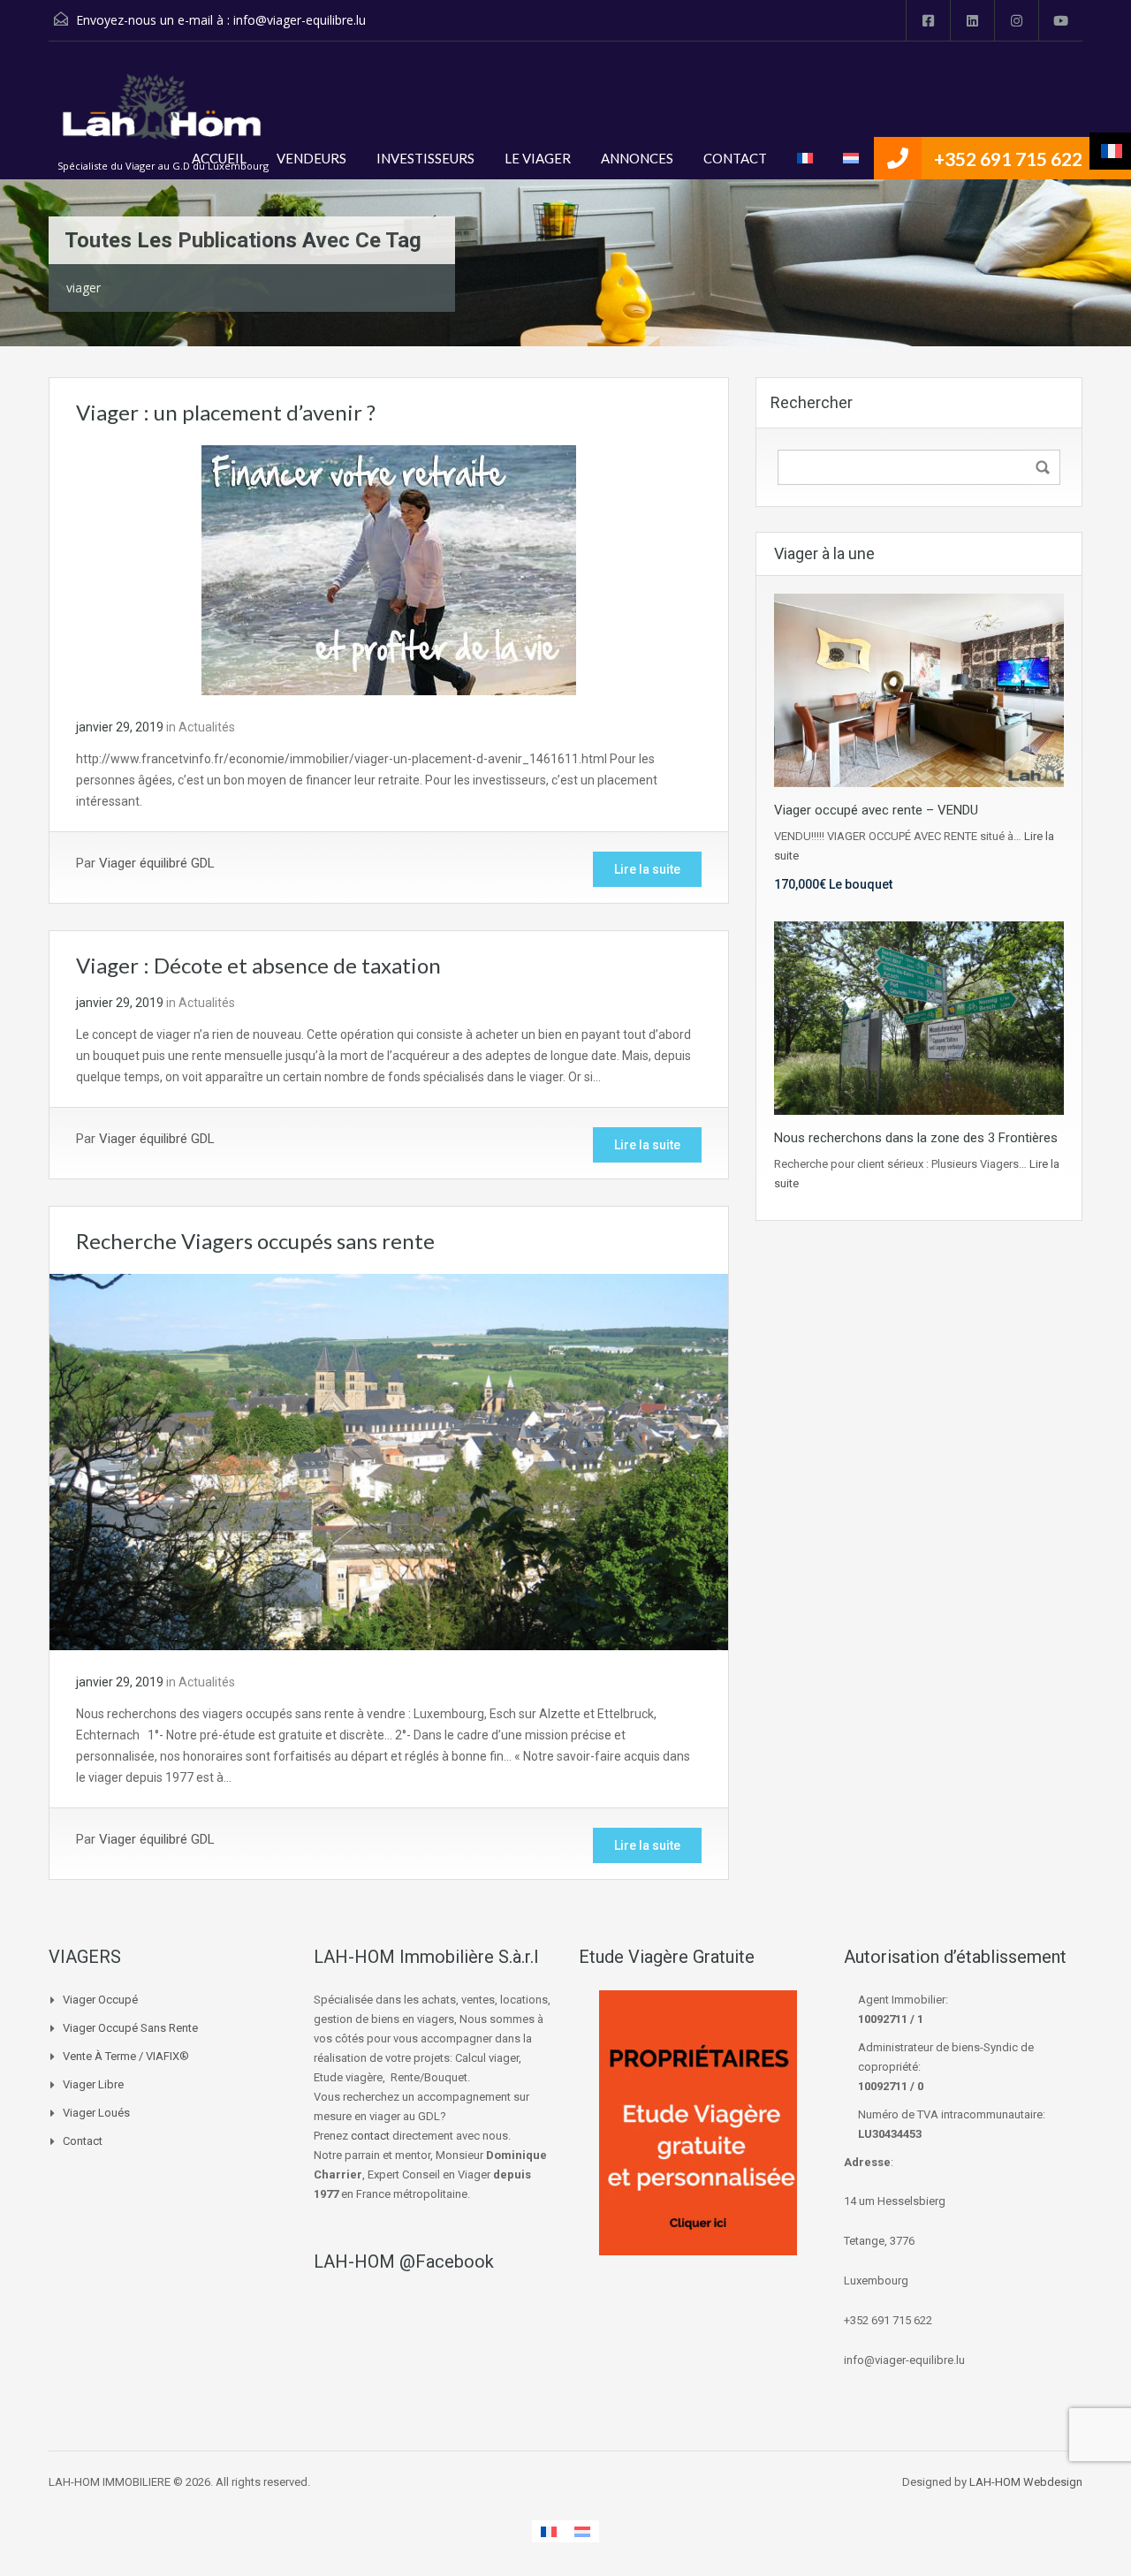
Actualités (207, 727)
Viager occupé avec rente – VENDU (876, 810)
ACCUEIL (219, 158)
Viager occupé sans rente (130, 2028)
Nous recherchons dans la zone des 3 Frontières (916, 1138)
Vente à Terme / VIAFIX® (126, 2056)
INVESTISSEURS (425, 158)
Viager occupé (100, 2000)
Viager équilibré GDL (157, 863)
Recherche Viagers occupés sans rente (255, 1241)
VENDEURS (311, 158)
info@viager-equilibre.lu (300, 20)
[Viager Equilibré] (163, 117)
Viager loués (96, 2113)
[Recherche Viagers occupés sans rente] (389, 1461)
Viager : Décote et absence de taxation (258, 965)
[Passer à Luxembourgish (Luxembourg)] (851, 158)
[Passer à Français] (549, 2531)
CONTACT (735, 158)
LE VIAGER (538, 158)
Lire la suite (647, 869)
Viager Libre (93, 2084)
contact (370, 2136)
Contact (83, 2141)
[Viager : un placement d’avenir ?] (389, 569)
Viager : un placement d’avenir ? (226, 412)
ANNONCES (637, 158)
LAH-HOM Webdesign (1026, 2482)
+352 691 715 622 (1008, 159)
